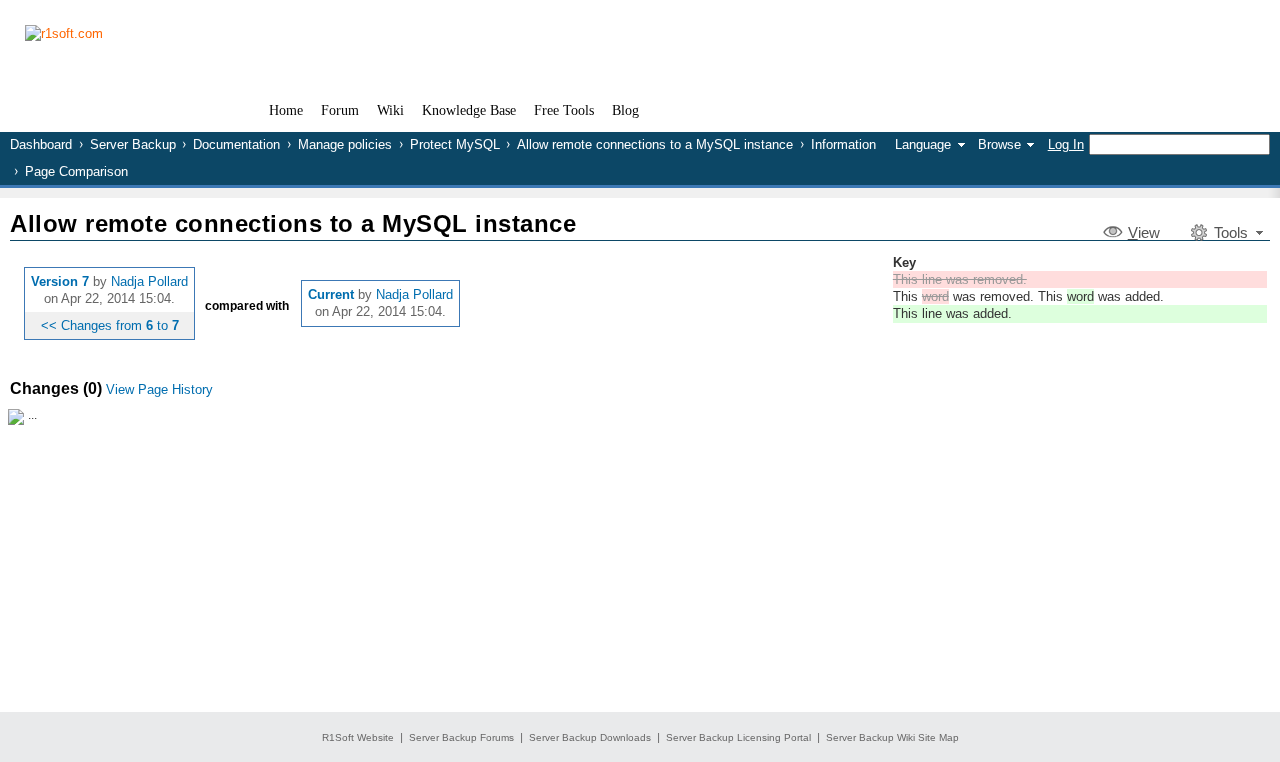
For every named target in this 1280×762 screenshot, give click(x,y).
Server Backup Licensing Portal (738, 737)
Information (843, 144)
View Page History (159, 389)
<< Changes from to (110, 325)
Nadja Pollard (149, 281)
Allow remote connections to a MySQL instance (655, 144)
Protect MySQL (455, 144)
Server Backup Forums (461, 737)
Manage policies (345, 144)
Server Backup (133, 144)
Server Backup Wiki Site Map (892, 737)
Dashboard (41, 144)
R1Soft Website (358, 737)
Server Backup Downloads (590, 737)
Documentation (236, 144)
